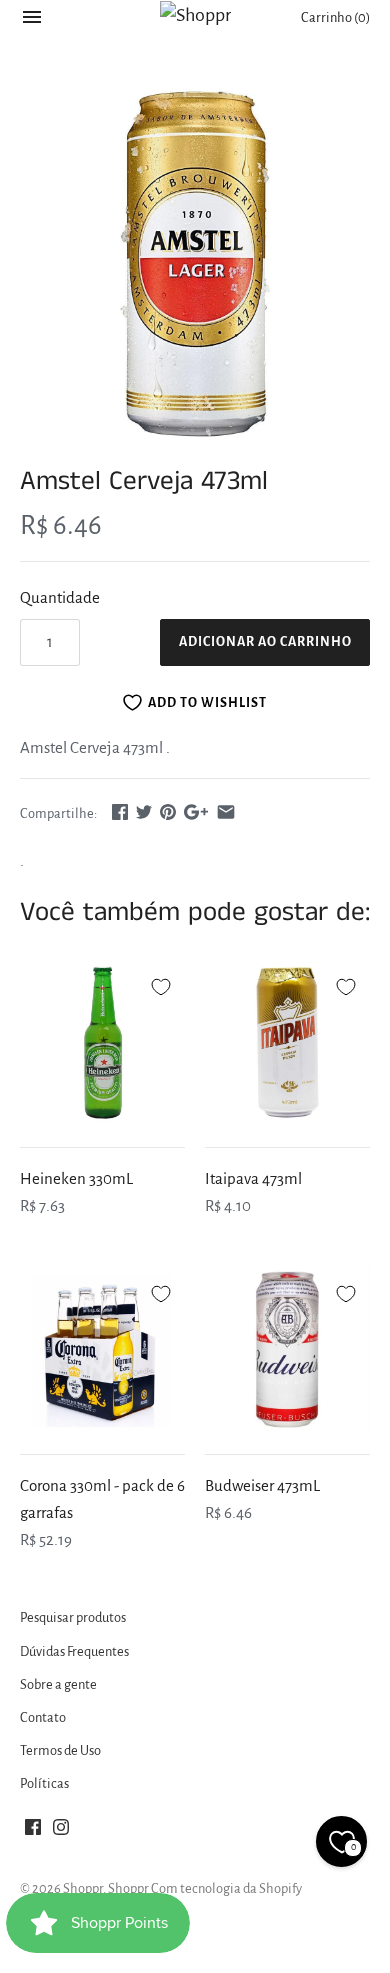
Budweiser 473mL (262, 1485)
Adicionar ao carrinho (265, 642)
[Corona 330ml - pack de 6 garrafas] (102, 1349)
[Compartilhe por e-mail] (226, 811)
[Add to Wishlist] (161, 984)
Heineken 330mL (76, 1178)
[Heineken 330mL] (102, 1042)
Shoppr (83, 1888)
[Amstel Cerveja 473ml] (195, 264)
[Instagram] (61, 1832)
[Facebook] (33, 1832)
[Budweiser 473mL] (287, 1349)
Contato (43, 1717)
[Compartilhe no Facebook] (120, 811)
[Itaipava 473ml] (287, 1042)
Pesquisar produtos (73, 1617)
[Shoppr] (195, 15)
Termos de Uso (60, 1750)
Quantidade (60, 597)
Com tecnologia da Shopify (226, 1888)
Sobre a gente (58, 1684)
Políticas (44, 1783)
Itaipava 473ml (253, 1178)
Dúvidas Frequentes (74, 1651)
